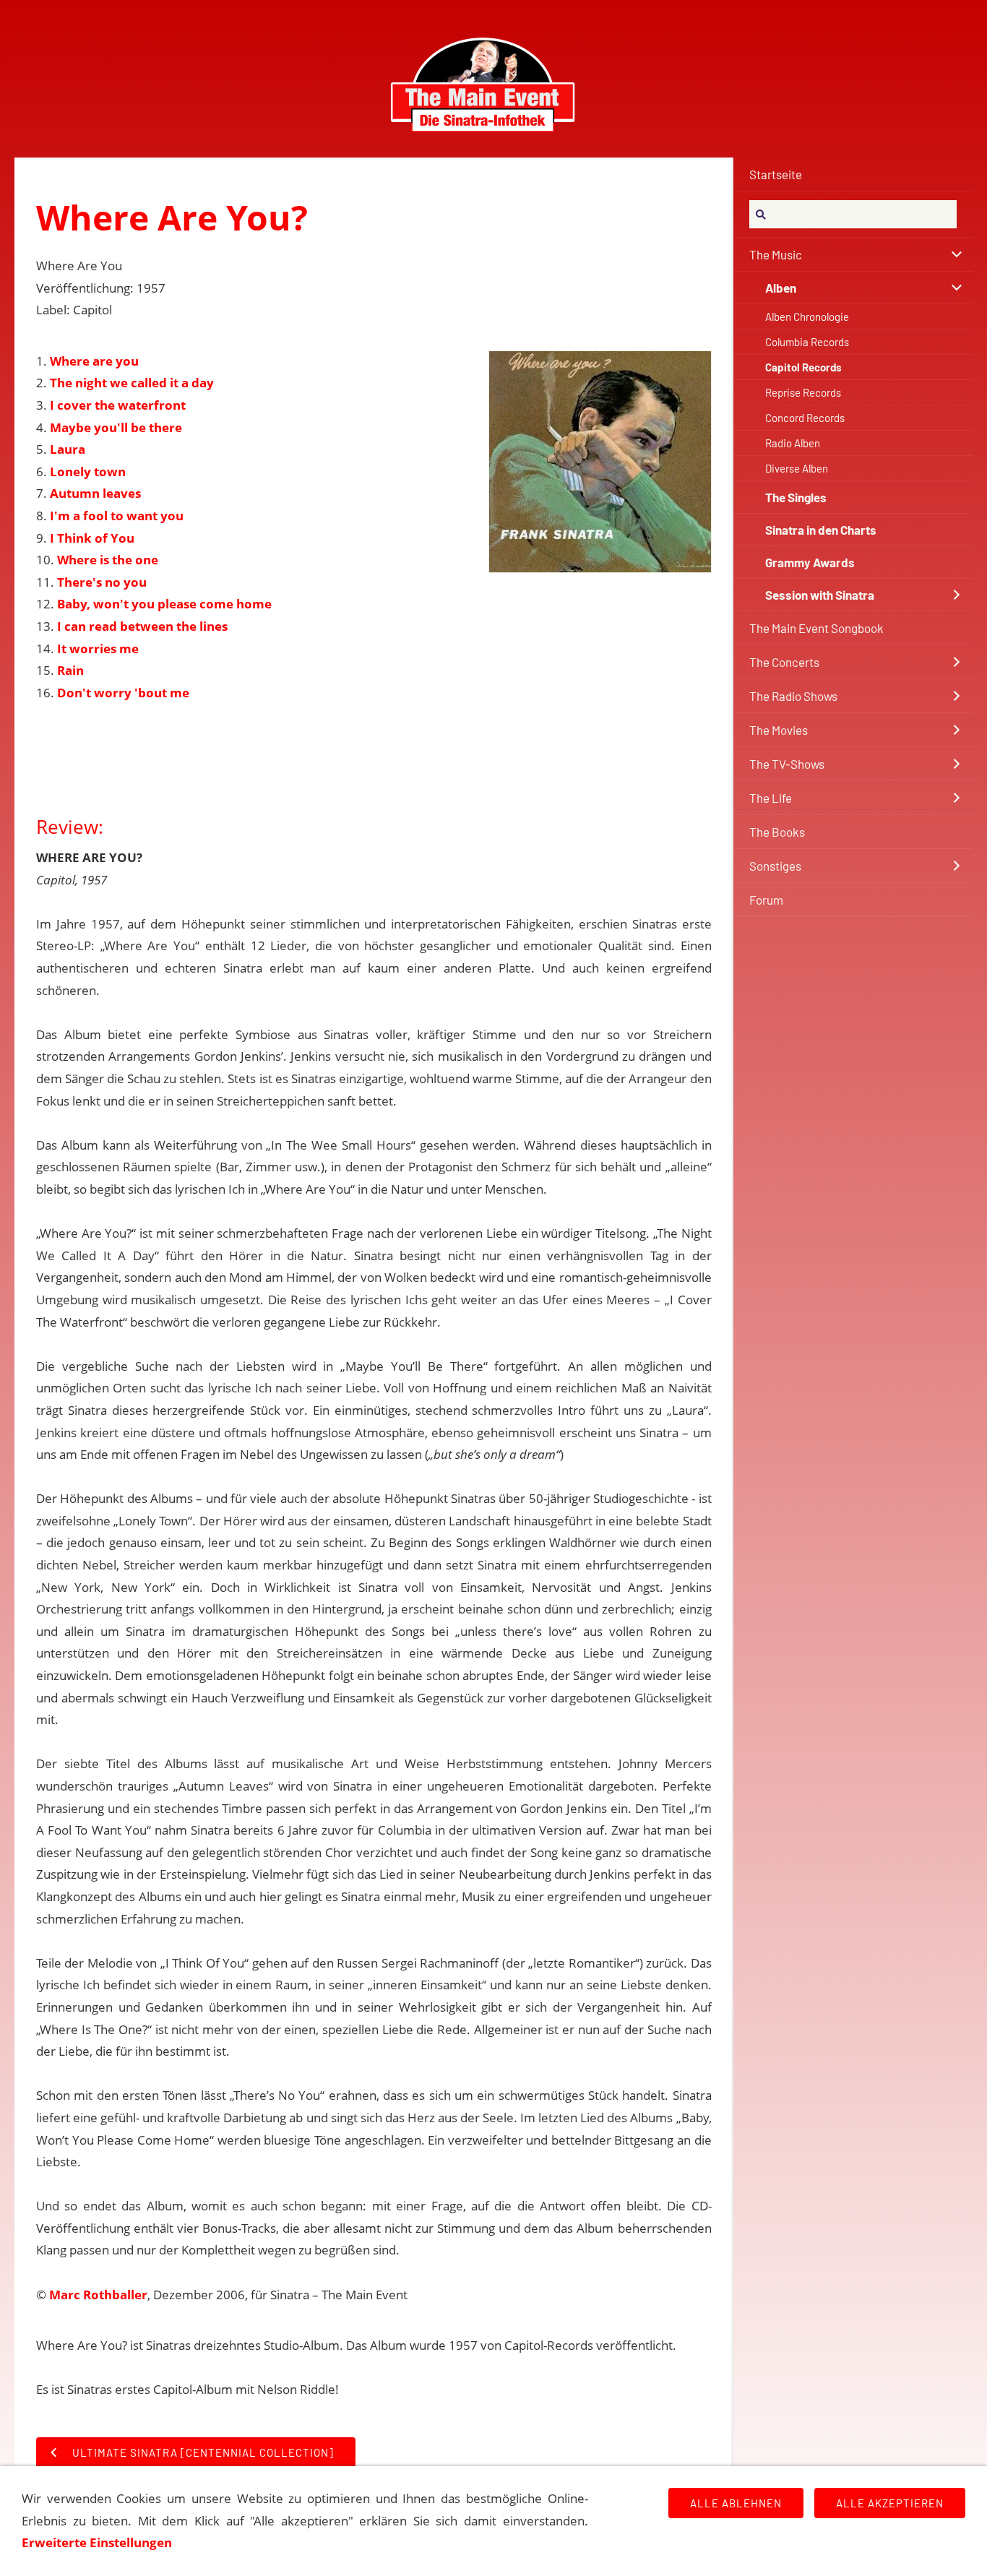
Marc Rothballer (98, 2295)
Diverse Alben (797, 468)
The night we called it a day (132, 383)
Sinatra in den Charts (821, 530)
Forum (766, 900)
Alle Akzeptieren (890, 2503)
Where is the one (108, 560)
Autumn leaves (95, 493)
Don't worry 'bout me (123, 693)
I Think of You (92, 538)
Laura (68, 449)
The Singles (796, 497)
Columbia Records (807, 342)
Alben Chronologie (807, 316)
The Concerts (784, 662)
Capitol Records (803, 367)
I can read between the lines (142, 626)
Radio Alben (793, 443)
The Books (777, 832)
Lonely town (88, 471)
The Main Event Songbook (816, 628)
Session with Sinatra (820, 595)
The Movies (779, 730)
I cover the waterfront (118, 405)
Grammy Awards (810, 562)
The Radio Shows (793, 696)
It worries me (98, 649)
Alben (781, 288)
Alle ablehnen (736, 2503)
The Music (776, 254)
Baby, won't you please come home (164, 604)
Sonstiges (775, 866)
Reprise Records (803, 392)
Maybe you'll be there (116, 427)
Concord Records (805, 418)
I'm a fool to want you (117, 516)
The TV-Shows (787, 764)
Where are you (94, 361)
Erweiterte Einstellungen (97, 2542)
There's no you (102, 582)
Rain (70, 670)
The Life (771, 798)
